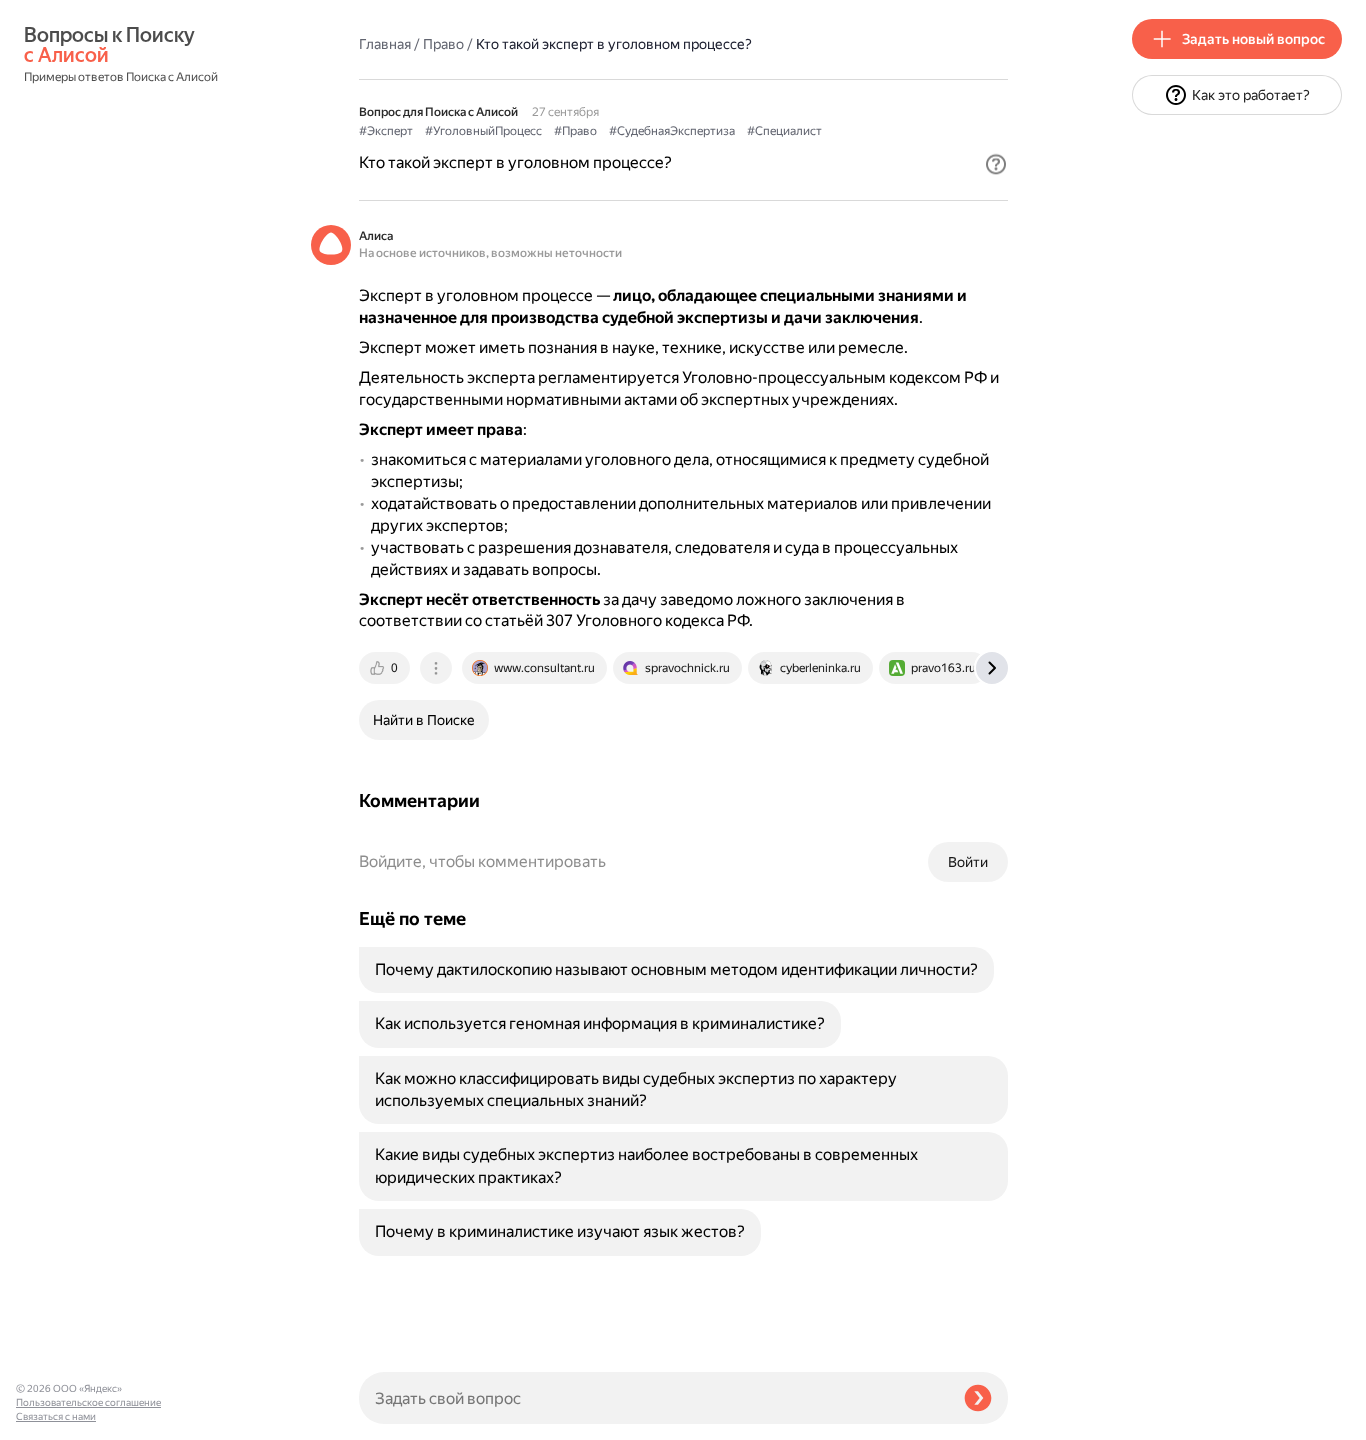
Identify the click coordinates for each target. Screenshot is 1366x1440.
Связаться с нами (56, 1416)
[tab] (386, 668)
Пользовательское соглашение (88, 1402)
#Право (575, 131)
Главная (385, 44)
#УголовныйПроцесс (483, 131)
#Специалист (784, 131)
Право (443, 44)
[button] (996, 164)
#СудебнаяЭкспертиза (672, 131)
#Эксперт (386, 131)
